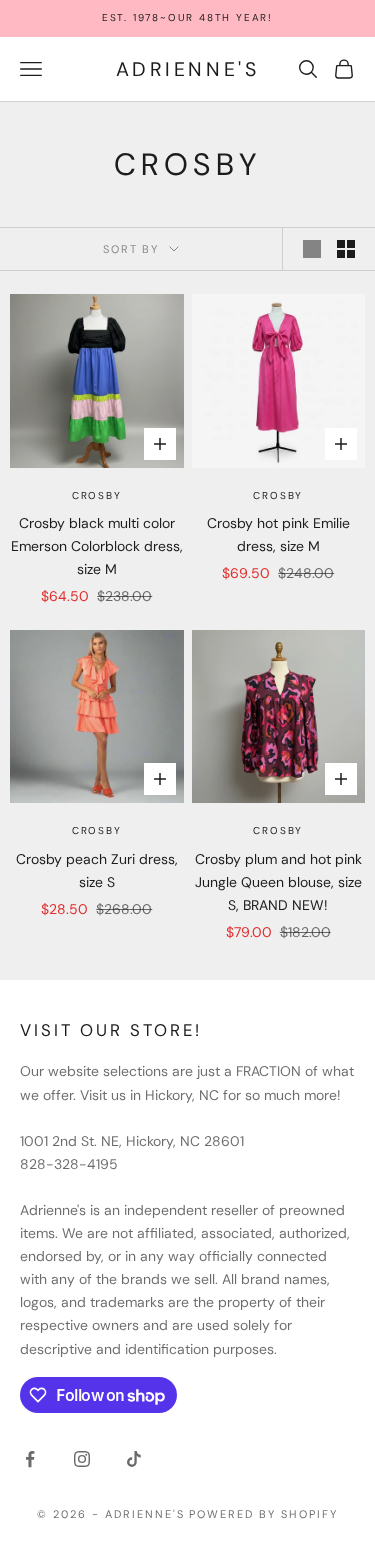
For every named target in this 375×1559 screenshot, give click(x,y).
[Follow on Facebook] (30, 1459)
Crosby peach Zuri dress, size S (97, 870)
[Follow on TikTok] (134, 1459)
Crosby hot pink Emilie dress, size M (278, 534)
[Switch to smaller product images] (346, 249)
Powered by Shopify (263, 1514)
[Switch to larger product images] (312, 249)
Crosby (97, 495)
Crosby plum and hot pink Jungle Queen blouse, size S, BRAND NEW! (278, 882)
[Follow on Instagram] (82, 1459)
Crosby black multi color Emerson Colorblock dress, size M (97, 546)
